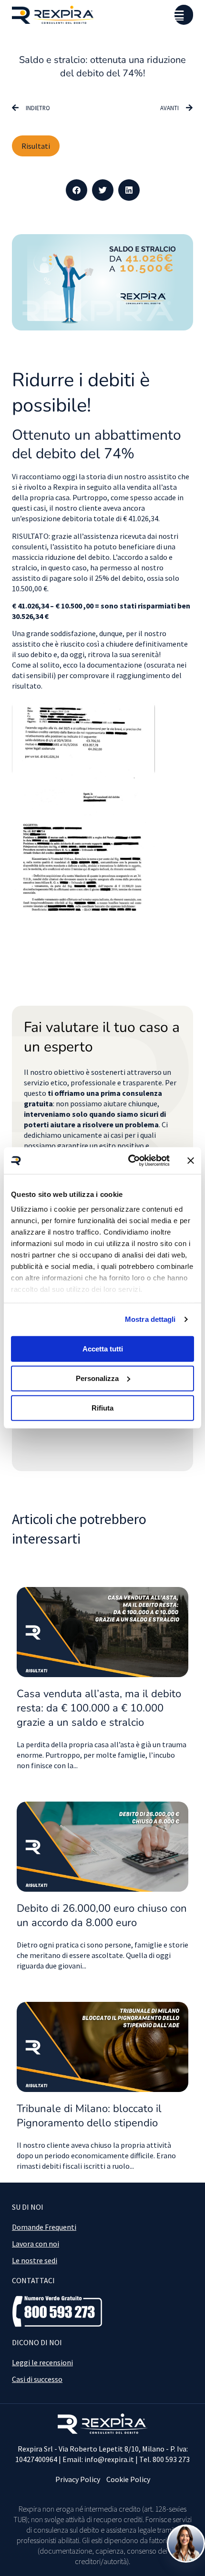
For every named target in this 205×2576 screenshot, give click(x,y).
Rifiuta (102, 1408)
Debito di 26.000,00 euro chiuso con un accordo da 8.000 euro (102, 1916)
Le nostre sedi (35, 2260)
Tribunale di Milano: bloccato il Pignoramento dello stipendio (89, 2116)
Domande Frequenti (44, 2227)
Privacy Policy (78, 2479)
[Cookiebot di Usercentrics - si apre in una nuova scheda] (129, 1161)
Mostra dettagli (150, 1319)
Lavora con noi (36, 2244)
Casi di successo (37, 2379)
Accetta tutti (103, 1348)
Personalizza (97, 1378)
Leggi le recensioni (42, 2362)
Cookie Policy (128, 2479)
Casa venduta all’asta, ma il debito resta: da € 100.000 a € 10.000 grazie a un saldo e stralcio (99, 1708)
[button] (77, 190)
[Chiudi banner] (191, 1161)
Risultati (36, 146)
